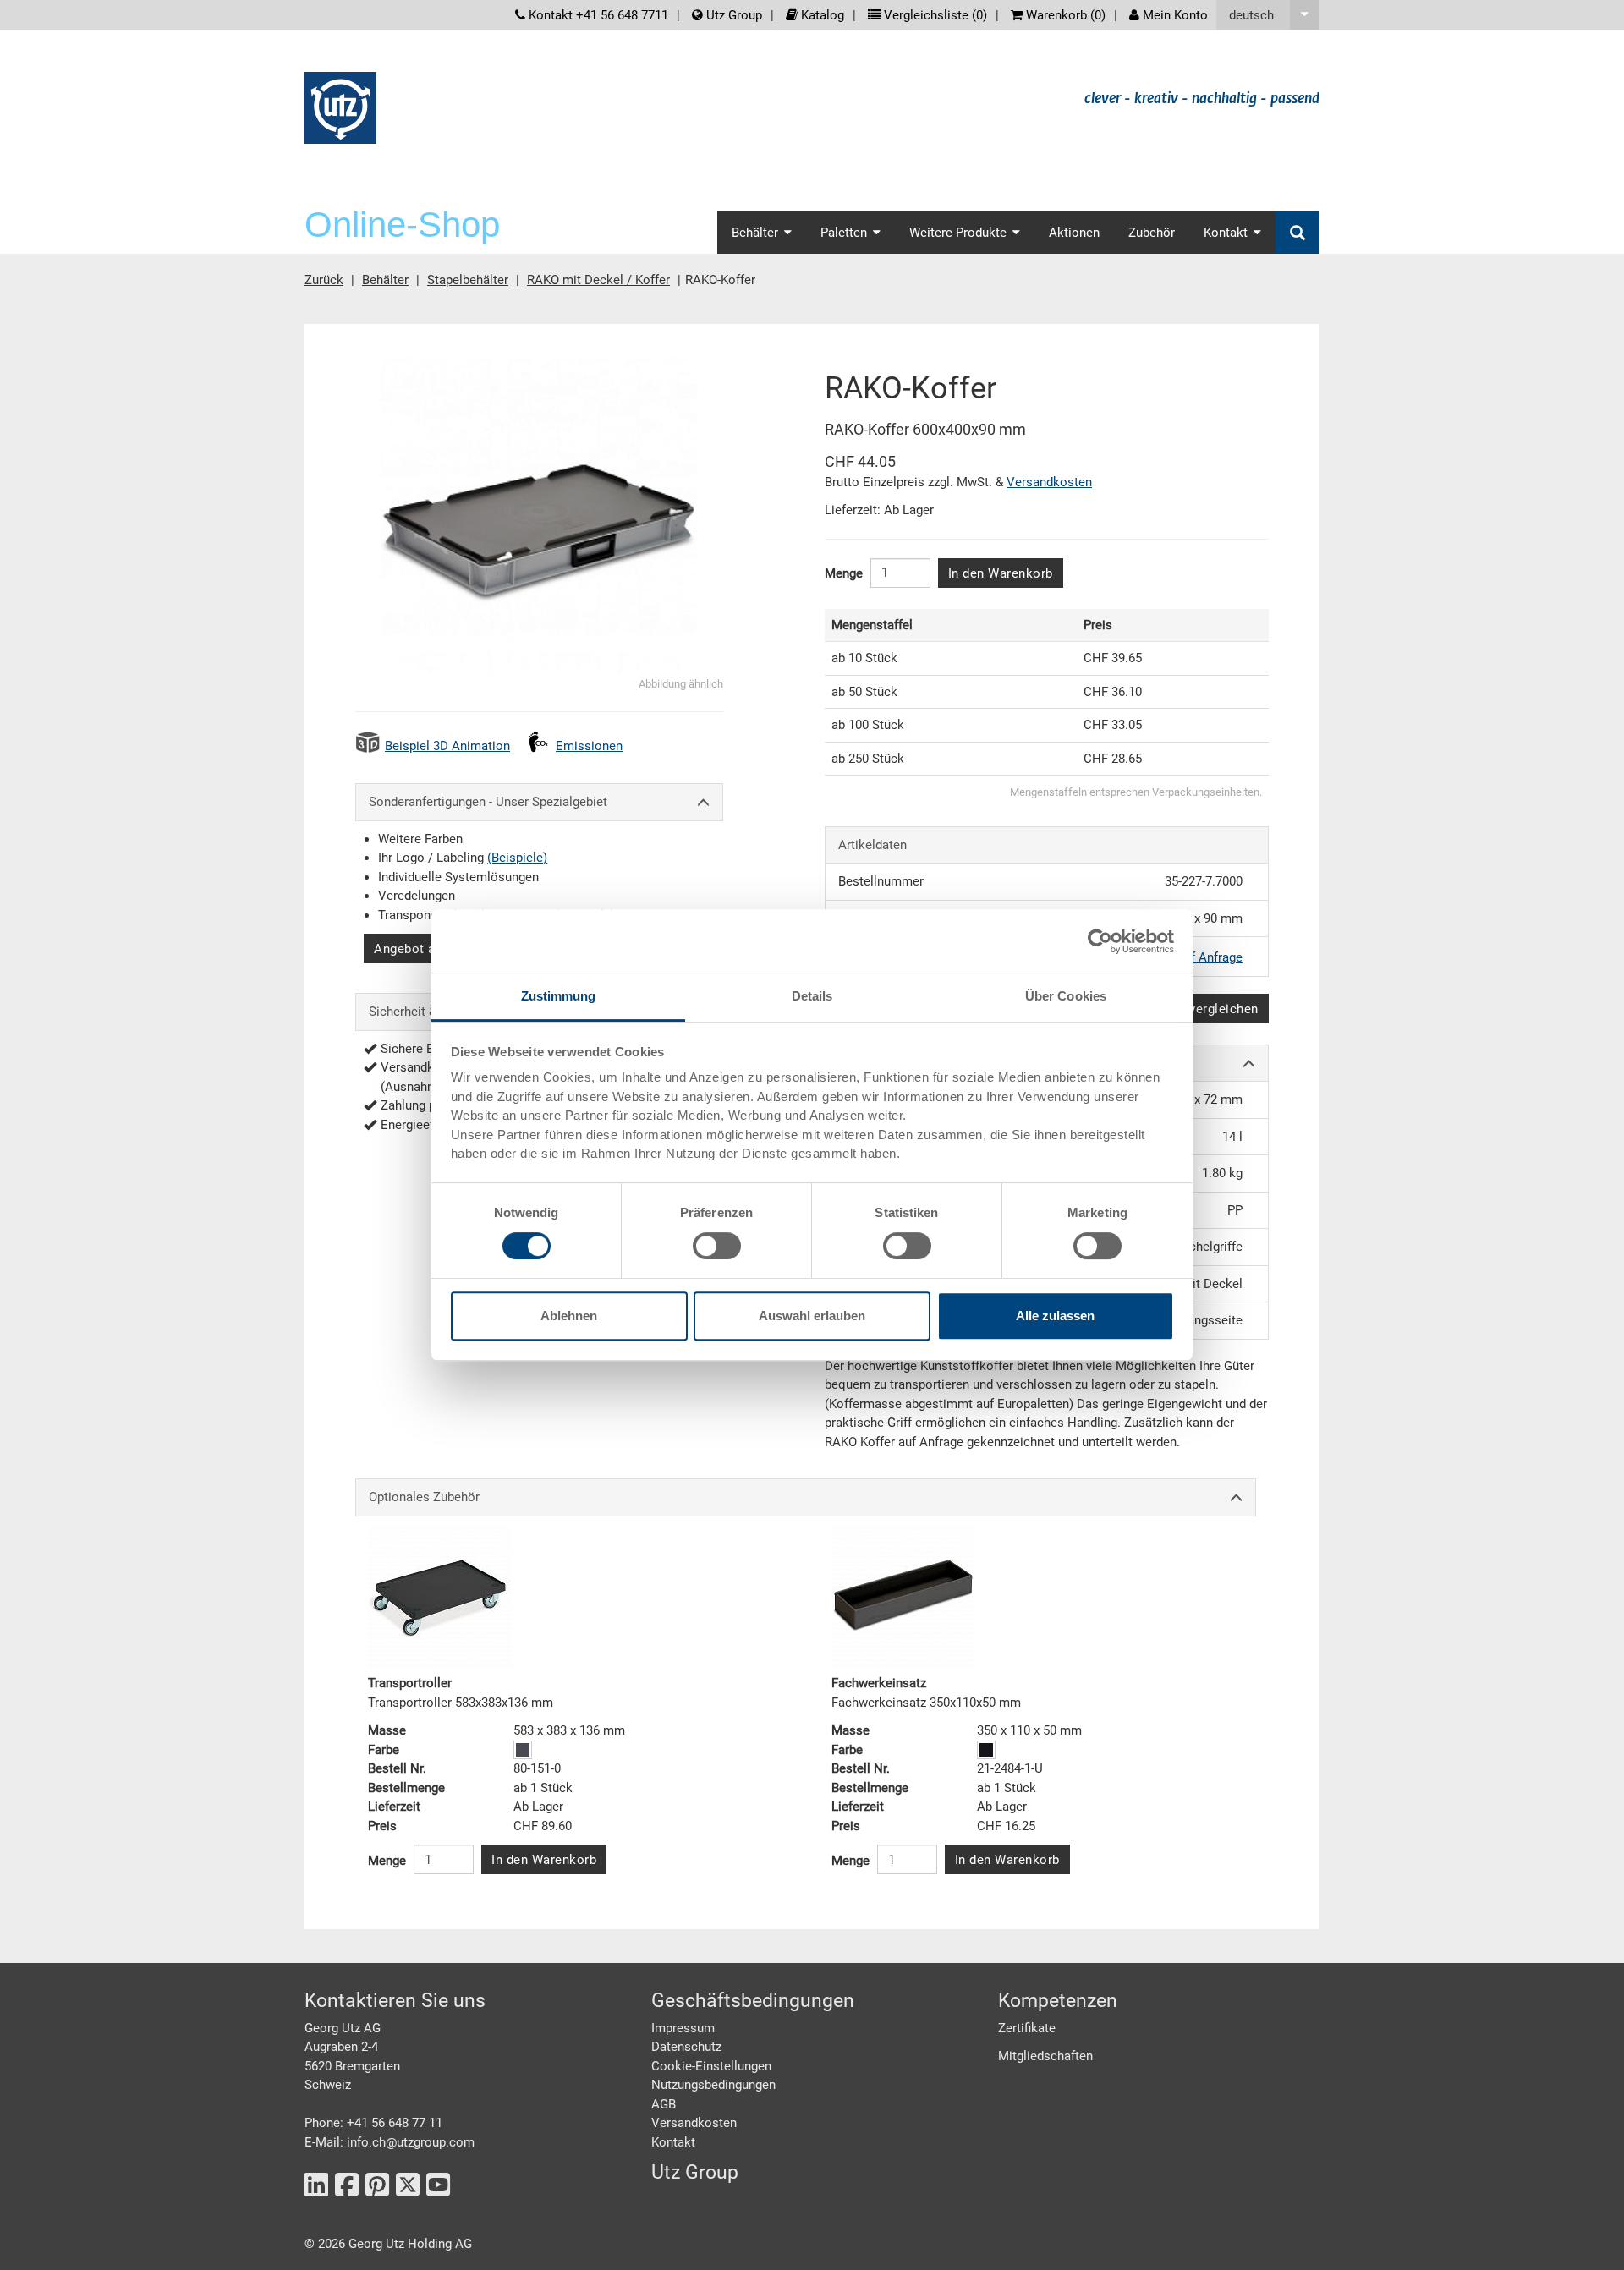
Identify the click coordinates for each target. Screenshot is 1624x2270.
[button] (1268, 15)
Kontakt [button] (1226, 233)
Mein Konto (1174, 15)
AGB (664, 2104)
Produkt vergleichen (1199, 1009)
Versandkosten (1049, 482)
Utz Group (732, 15)
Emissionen (589, 746)
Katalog (821, 15)
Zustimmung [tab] (559, 996)
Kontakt (673, 2142)
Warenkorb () (1064, 15)
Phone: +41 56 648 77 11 (373, 2123)
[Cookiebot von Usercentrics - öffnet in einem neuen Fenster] (1100, 941)
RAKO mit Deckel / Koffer (598, 280)
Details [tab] (812, 996)
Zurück (324, 280)
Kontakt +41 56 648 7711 (597, 15)
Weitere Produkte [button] (958, 233)
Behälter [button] (755, 233)
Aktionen (1074, 233)
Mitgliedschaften (1045, 2056)
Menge (844, 573)
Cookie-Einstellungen (711, 2066)
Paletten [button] (844, 233)
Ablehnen (569, 1316)
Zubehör (1152, 233)
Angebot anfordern (430, 949)
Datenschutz (686, 2047)
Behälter (385, 280)
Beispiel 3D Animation (447, 746)
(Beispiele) (517, 858)
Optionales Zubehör (424, 1497)
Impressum (683, 2028)
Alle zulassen (1055, 1316)
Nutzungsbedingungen (713, 2085)
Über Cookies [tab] (1066, 996)
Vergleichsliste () (934, 15)
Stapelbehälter (468, 280)
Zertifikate (1027, 2028)
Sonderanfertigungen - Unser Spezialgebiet (488, 802)
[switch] (717, 1246)
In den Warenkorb (1001, 573)
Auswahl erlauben (812, 1316)
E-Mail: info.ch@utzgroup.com (390, 2142)
